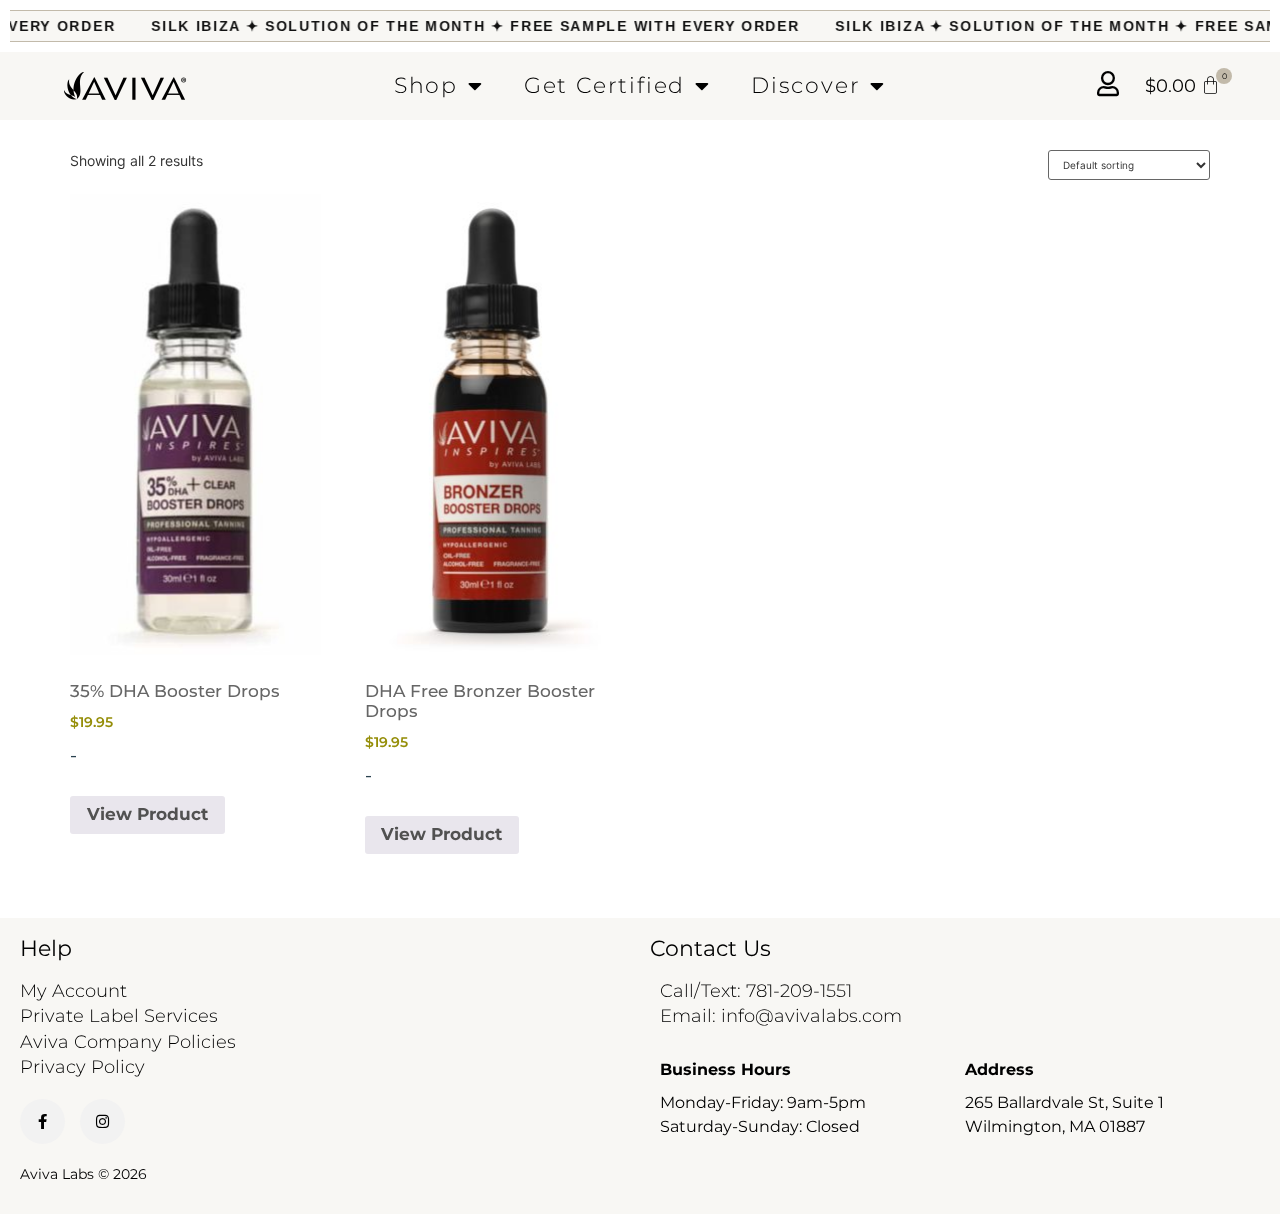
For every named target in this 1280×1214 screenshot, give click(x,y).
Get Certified (604, 85)
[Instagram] (102, 1121)
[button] (1182, 86)
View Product (147, 814)
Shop (426, 85)
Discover (805, 85)
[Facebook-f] (42, 1121)
